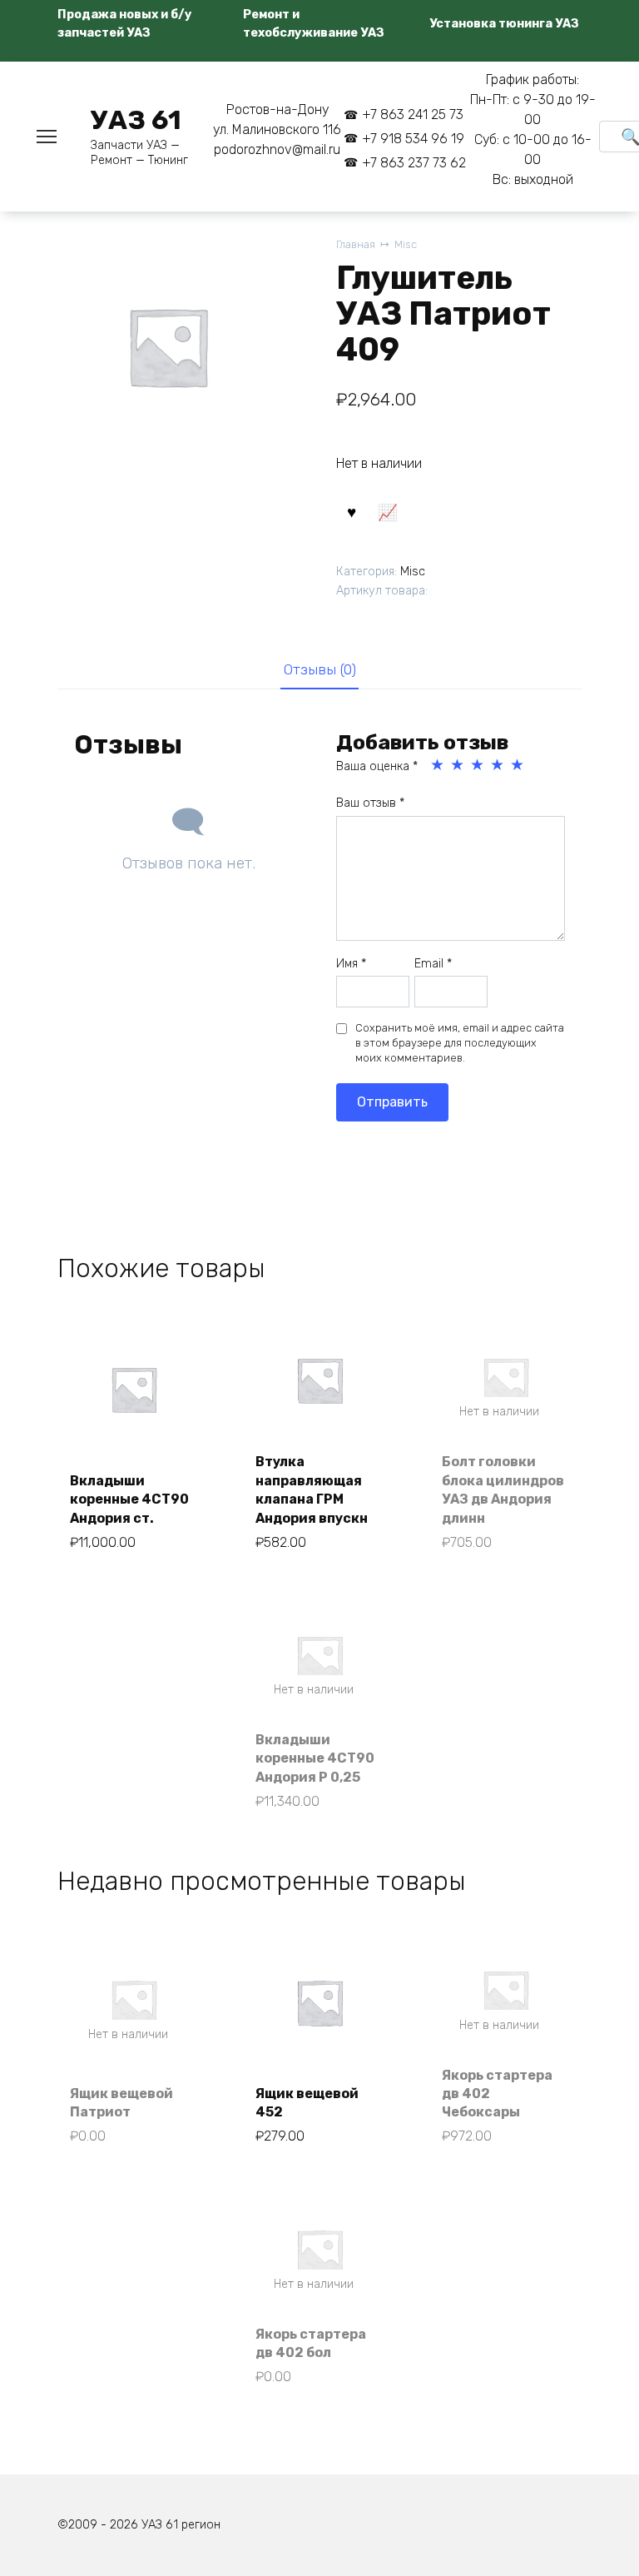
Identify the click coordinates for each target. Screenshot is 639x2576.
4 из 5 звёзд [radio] (498, 765)
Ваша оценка (377, 766)
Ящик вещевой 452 (307, 2103)
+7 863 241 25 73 (413, 114)
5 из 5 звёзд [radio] (518, 765)
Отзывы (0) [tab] (320, 669)
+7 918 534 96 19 (413, 139)
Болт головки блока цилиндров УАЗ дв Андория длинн (503, 1489)
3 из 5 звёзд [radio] (478, 765)
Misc (406, 244)
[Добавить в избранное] (352, 511)
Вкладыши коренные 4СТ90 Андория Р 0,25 (315, 1758)
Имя (351, 964)
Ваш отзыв (370, 803)
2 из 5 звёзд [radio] (458, 765)
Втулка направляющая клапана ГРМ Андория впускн (312, 1489)
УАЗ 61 (136, 120)
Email (433, 964)
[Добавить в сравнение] (388, 511)
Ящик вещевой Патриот (121, 2103)
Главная (356, 244)
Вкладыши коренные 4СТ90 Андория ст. (129, 1499)
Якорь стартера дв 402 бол (311, 2343)
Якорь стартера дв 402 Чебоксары (497, 2094)
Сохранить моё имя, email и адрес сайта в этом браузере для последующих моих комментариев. (460, 1043)
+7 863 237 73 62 (414, 163)
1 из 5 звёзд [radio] (438, 765)
